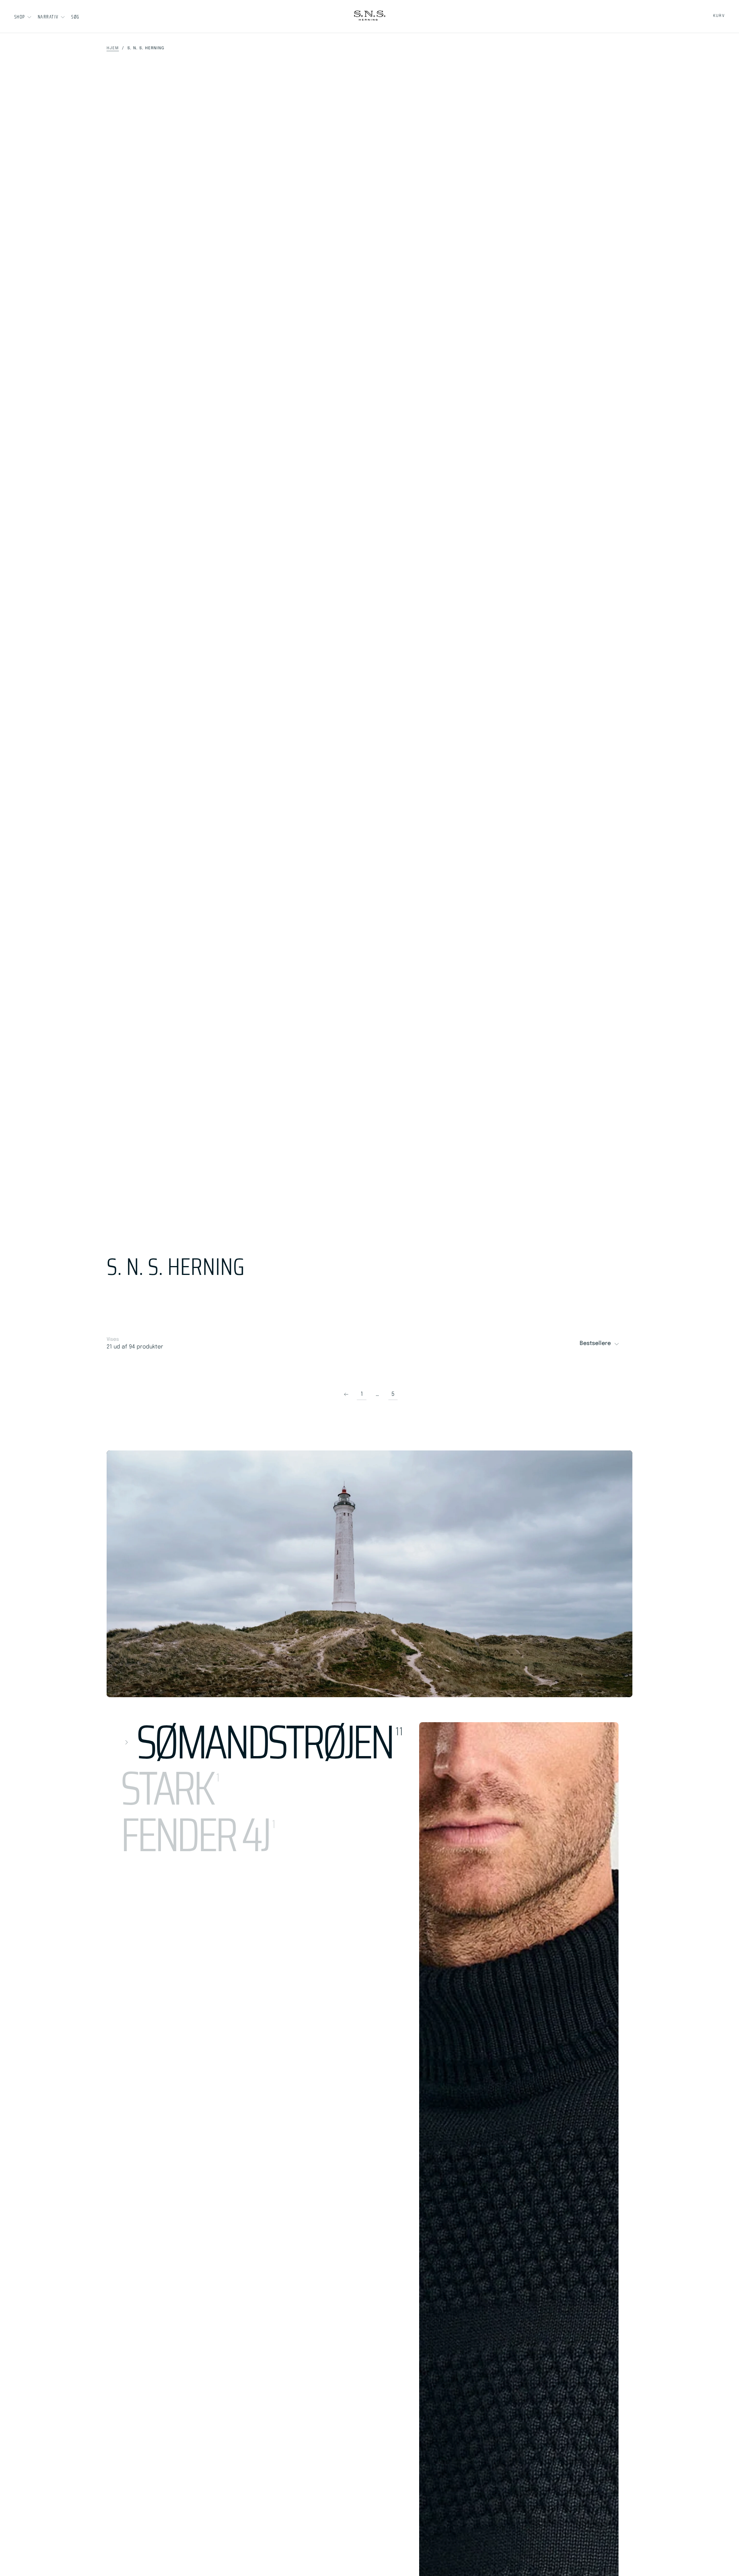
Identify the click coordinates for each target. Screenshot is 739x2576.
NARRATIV (48, 17)
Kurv (719, 16)
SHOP (20, 17)
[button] (75, 17)
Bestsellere (595, 1343)
